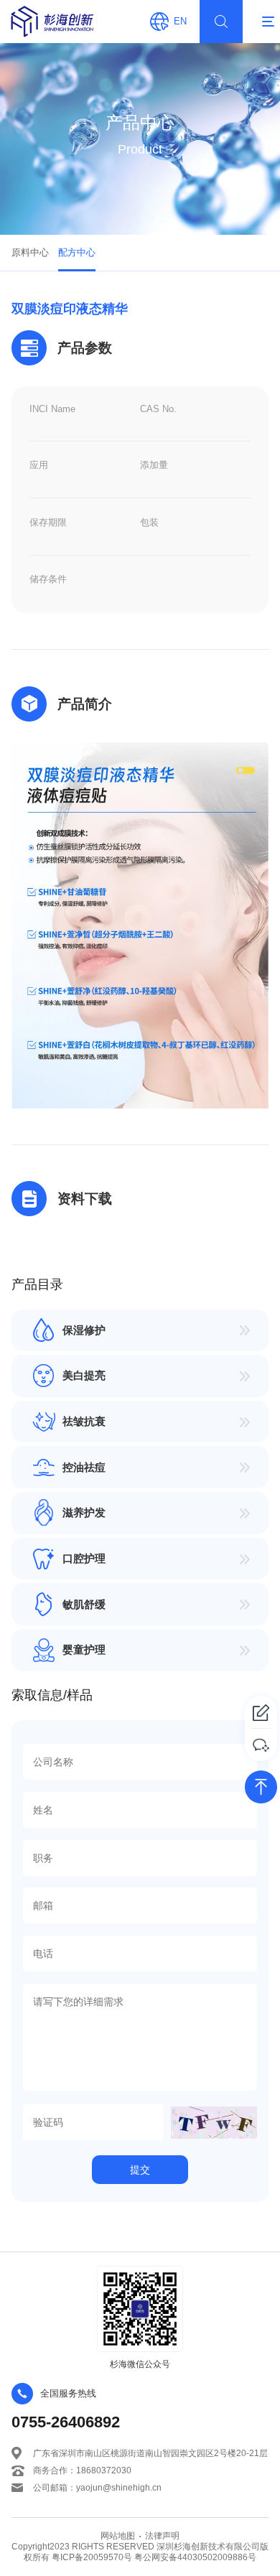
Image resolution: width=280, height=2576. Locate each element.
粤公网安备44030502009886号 (195, 2557)
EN (180, 21)
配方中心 (77, 252)
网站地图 (118, 2535)
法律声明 (162, 2535)
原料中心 (30, 252)
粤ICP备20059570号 (93, 2557)
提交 (140, 2170)
